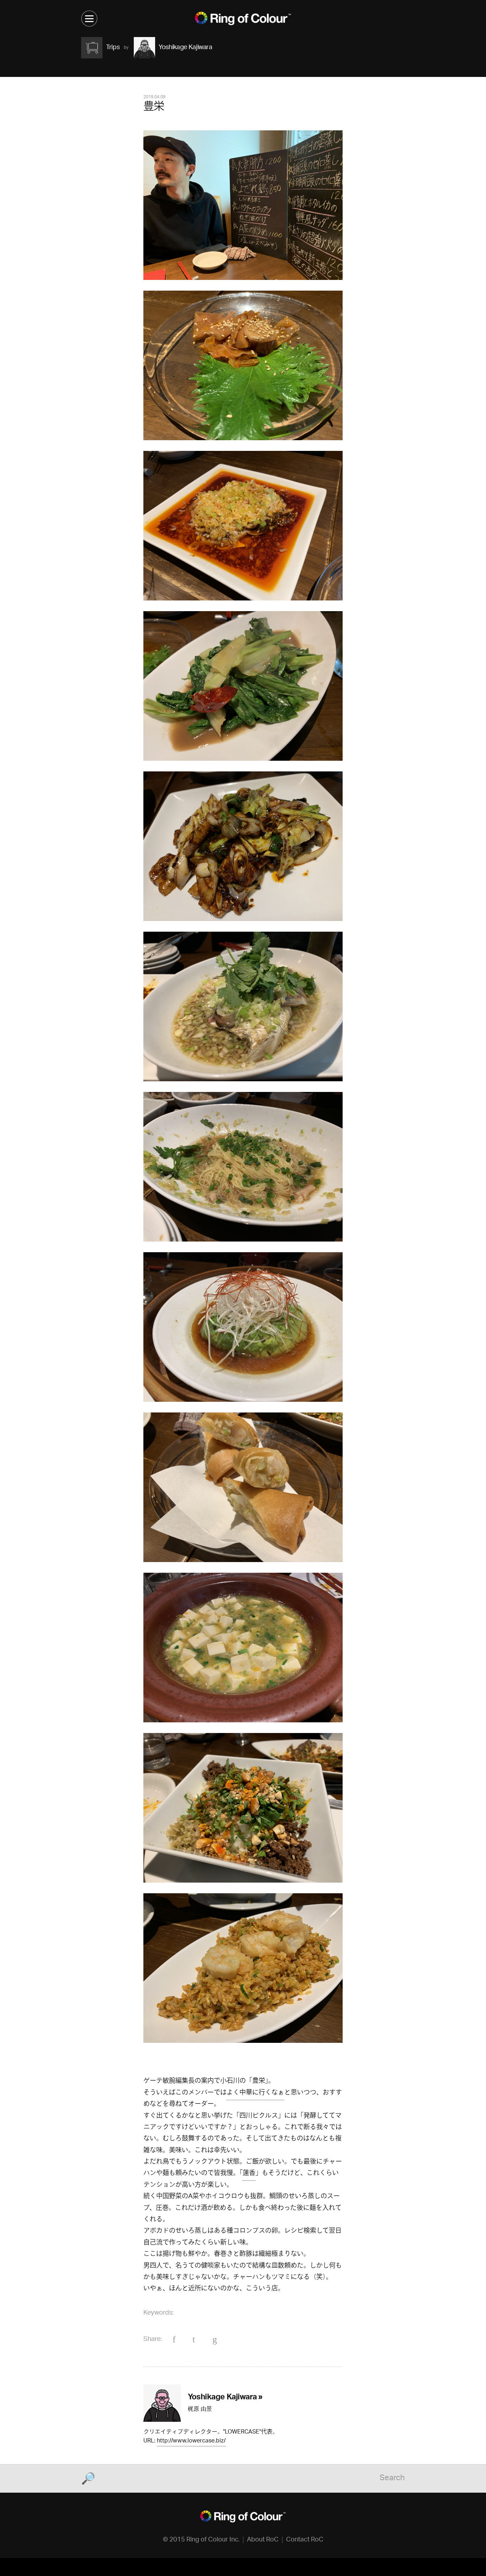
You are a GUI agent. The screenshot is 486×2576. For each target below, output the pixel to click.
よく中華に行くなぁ (255, 2093)
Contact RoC (305, 2540)
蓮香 (249, 2174)
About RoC (263, 2540)
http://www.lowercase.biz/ (191, 2442)
